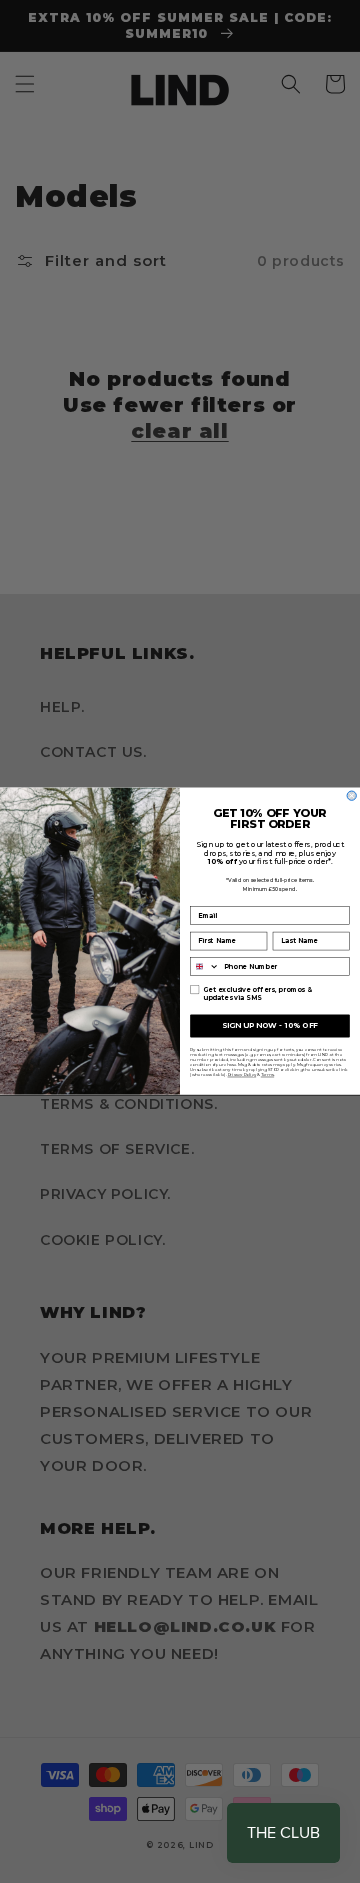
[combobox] (205, 967)
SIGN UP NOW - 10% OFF (270, 1026)
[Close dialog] (351, 795)
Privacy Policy (242, 1074)
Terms (267, 1074)
